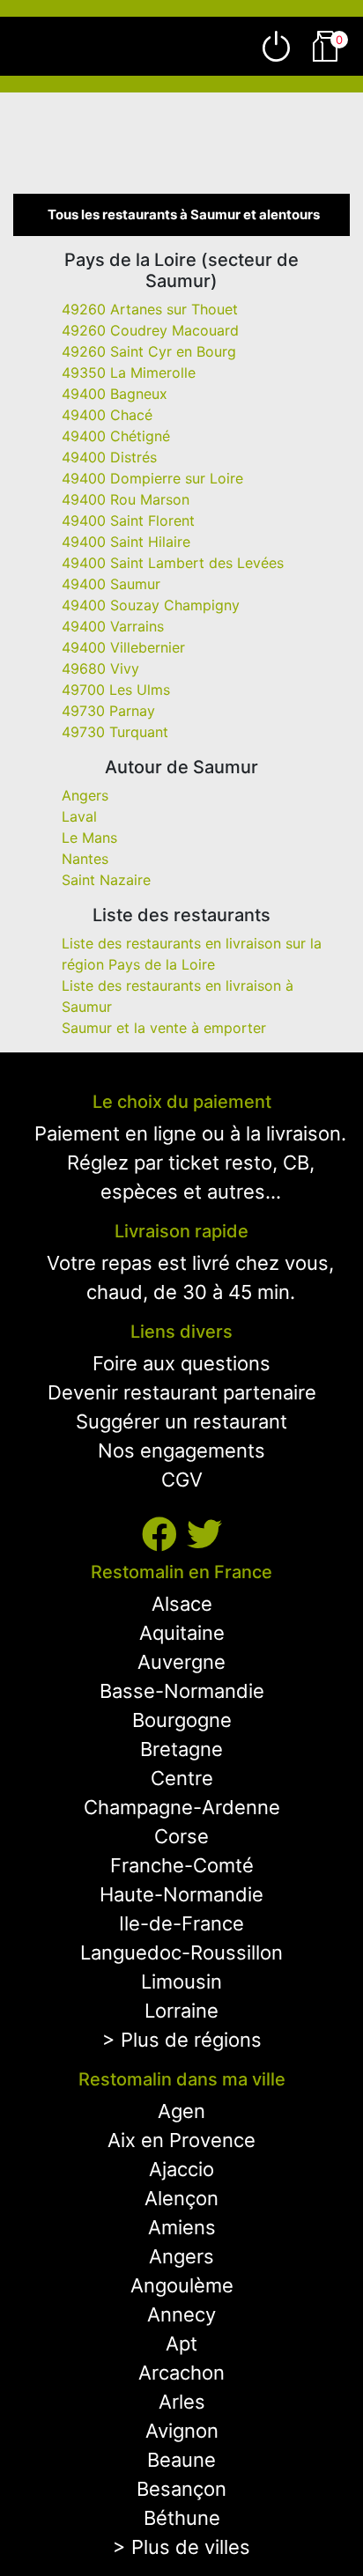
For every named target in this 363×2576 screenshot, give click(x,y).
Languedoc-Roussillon (181, 1952)
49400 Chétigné (116, 436)
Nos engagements (181, 1450)
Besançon (181, 2489)
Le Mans (89, 838)
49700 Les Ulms (116, 690)
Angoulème (182, 2285)
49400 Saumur (111, 584)
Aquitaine (182, 1633)
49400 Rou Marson (126, 499)
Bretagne (181, 1749)
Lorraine (181, 2011)
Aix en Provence (181, 2140)
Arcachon (181, 2373)
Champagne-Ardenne (182, 1807)
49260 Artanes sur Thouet (150, 309)
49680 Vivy (100, 668)
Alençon (181, 2198)
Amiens (182, 2227)
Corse (181, 1836)
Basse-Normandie (182, 1691)
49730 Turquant (115, 732)
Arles (182, 2402)
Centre (182, 1778)
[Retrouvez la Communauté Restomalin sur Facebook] (164, 1535)
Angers (85, 795)
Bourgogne (182, 1720)
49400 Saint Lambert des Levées (173, 563)
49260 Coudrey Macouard (150, 330)
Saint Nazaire (106, 880)
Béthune (182, 2518)
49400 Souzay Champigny (151, 605)
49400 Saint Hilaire (126, 542)
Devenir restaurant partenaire (182, 1392)
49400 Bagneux (115, 394)
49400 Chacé (107, 415)
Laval (79, 816)
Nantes (85, 859)
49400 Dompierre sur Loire (152, 478)
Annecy (181, 2314)
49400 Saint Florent (128, 520)
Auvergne (181, 1662)
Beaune (181, 2460)
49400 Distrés (109, 457)
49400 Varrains (113, 626)
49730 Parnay (108, 711)
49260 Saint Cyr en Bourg (149, 351)
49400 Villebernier (123, 647)
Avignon (182, 2431)
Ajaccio (181, 2169)
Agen (181, 2111)
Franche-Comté (182, 1865)
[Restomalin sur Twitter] (204, 1535)
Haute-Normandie (181, 1894)
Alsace (182, 1604)
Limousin (181, 1982)
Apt (181, 2343)
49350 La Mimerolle (129, 373)
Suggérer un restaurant (181, 1421)
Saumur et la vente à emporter (164, 1028)
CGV (182, 1480)
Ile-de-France (181, 1923)
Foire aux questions (181, 1363)
